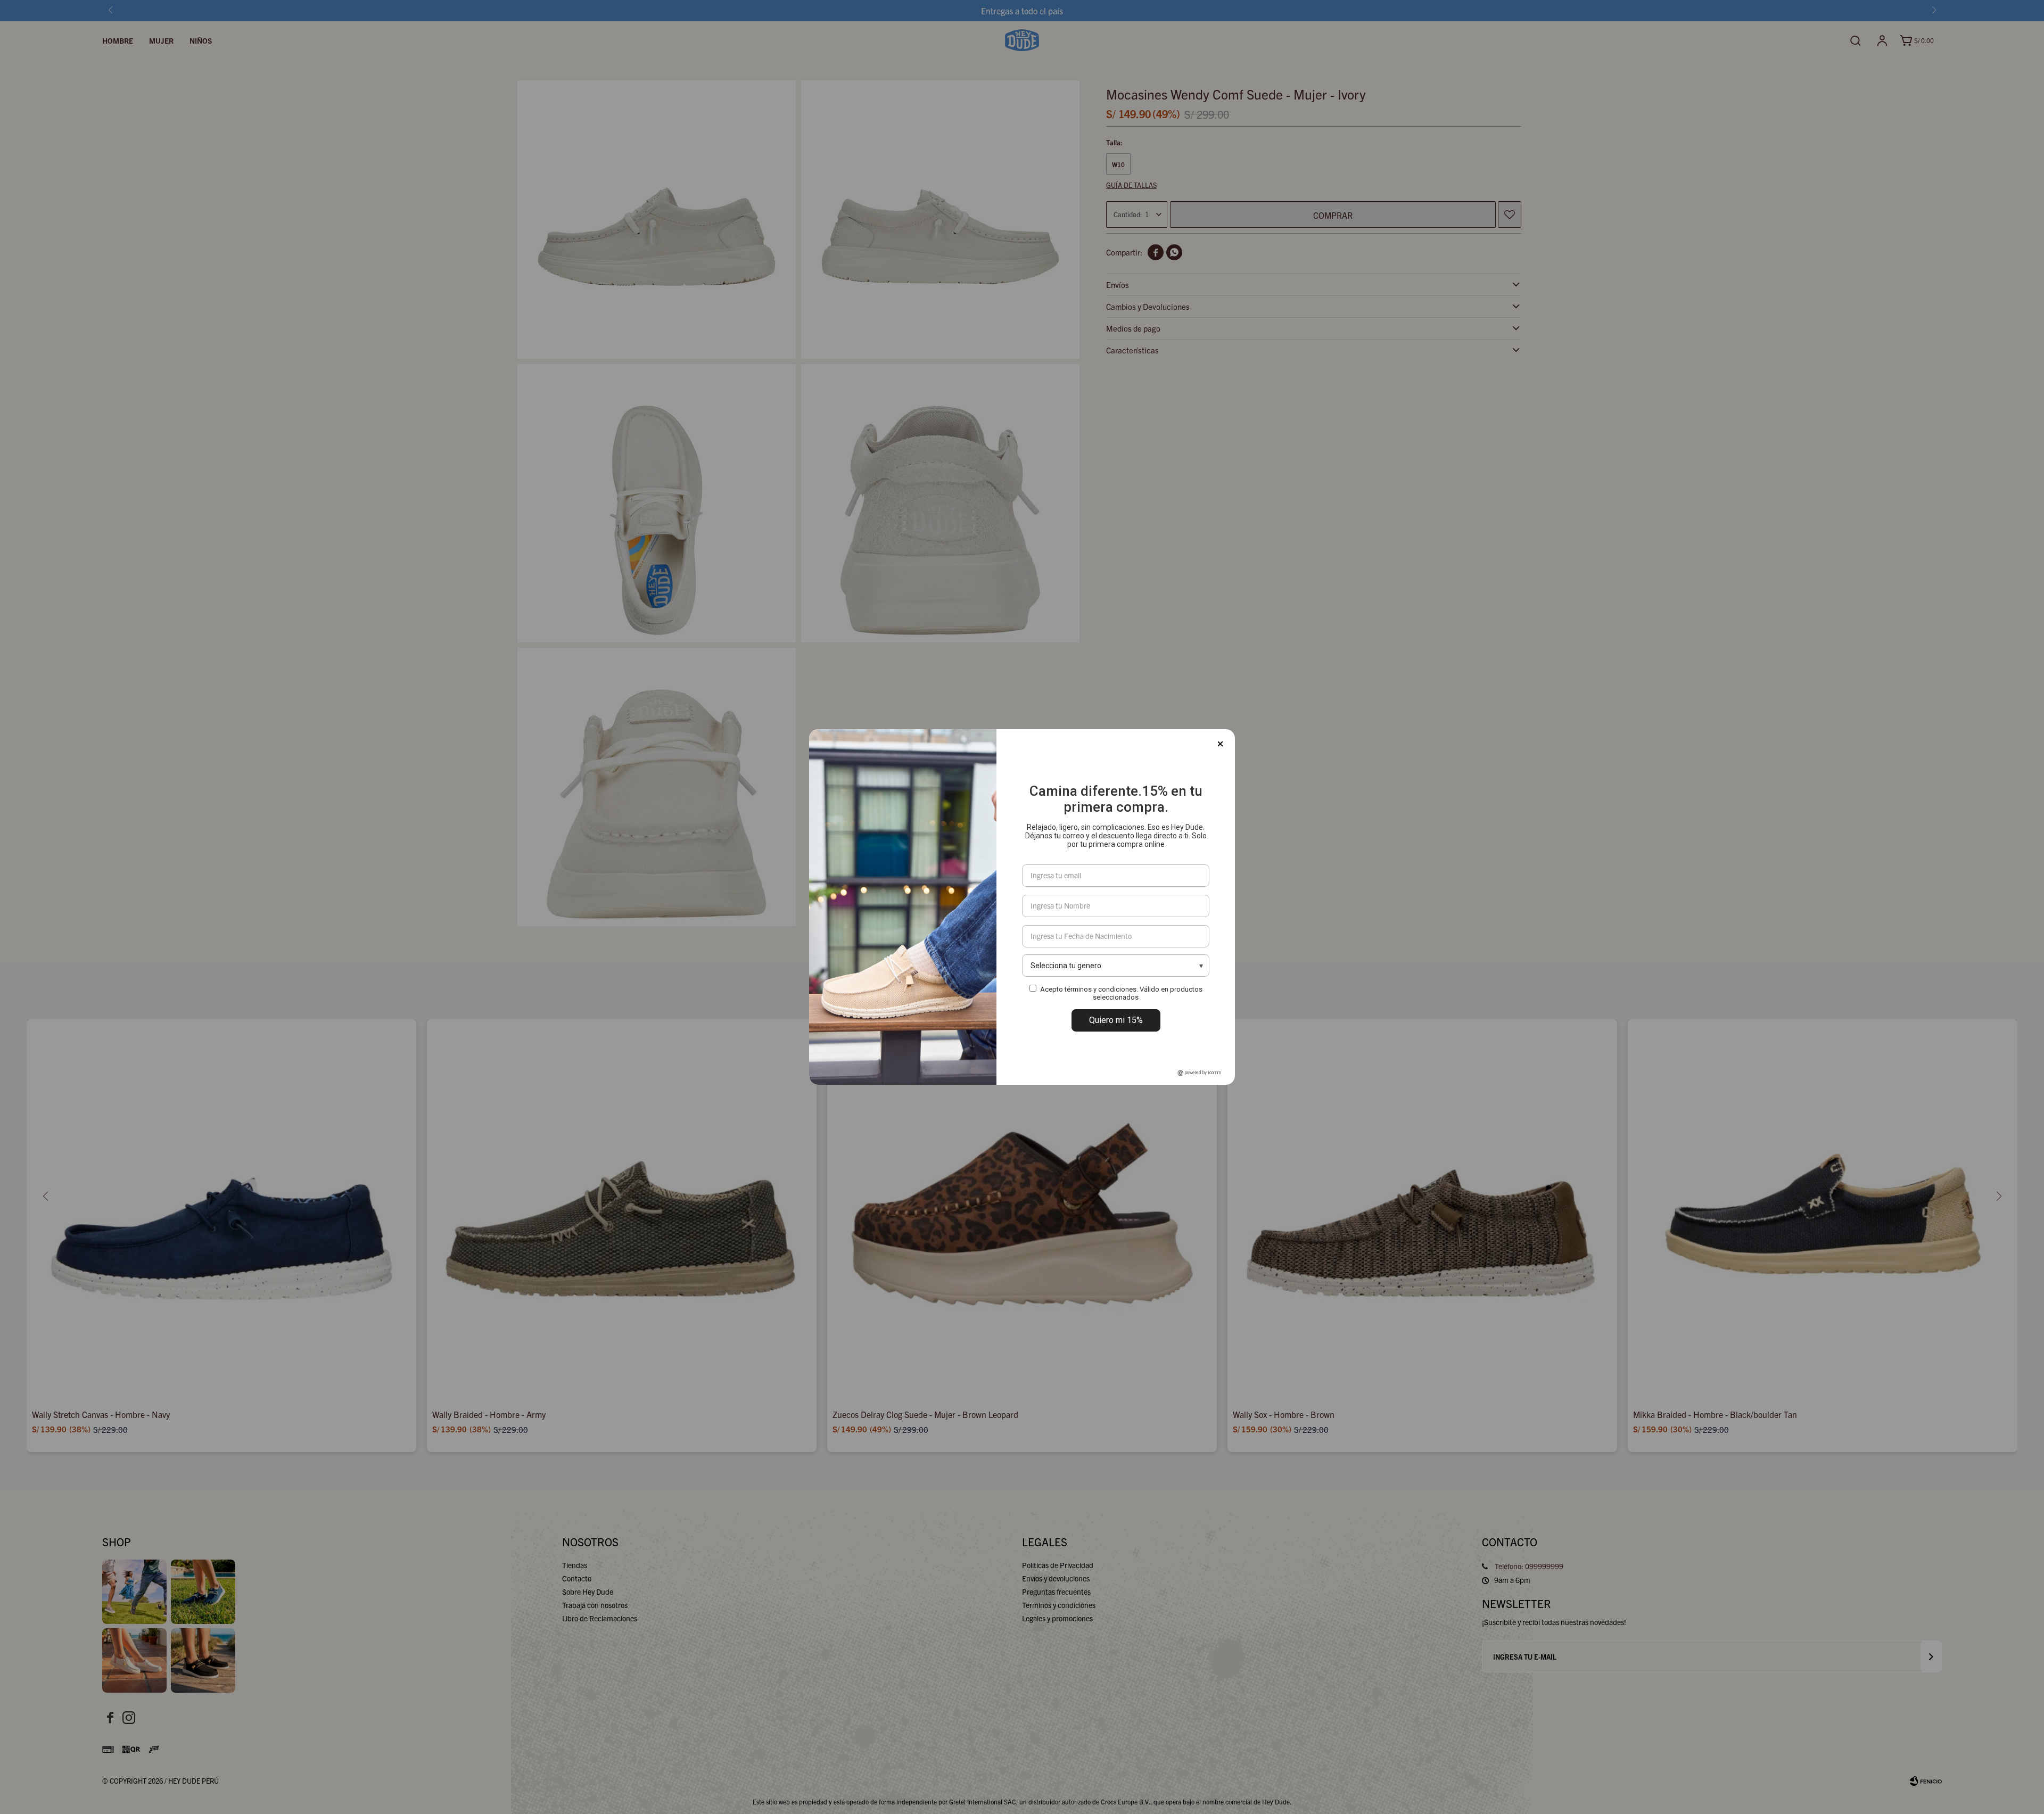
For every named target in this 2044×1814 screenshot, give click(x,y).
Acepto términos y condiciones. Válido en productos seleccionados (1121, 993)
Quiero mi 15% (1116, 1020)
